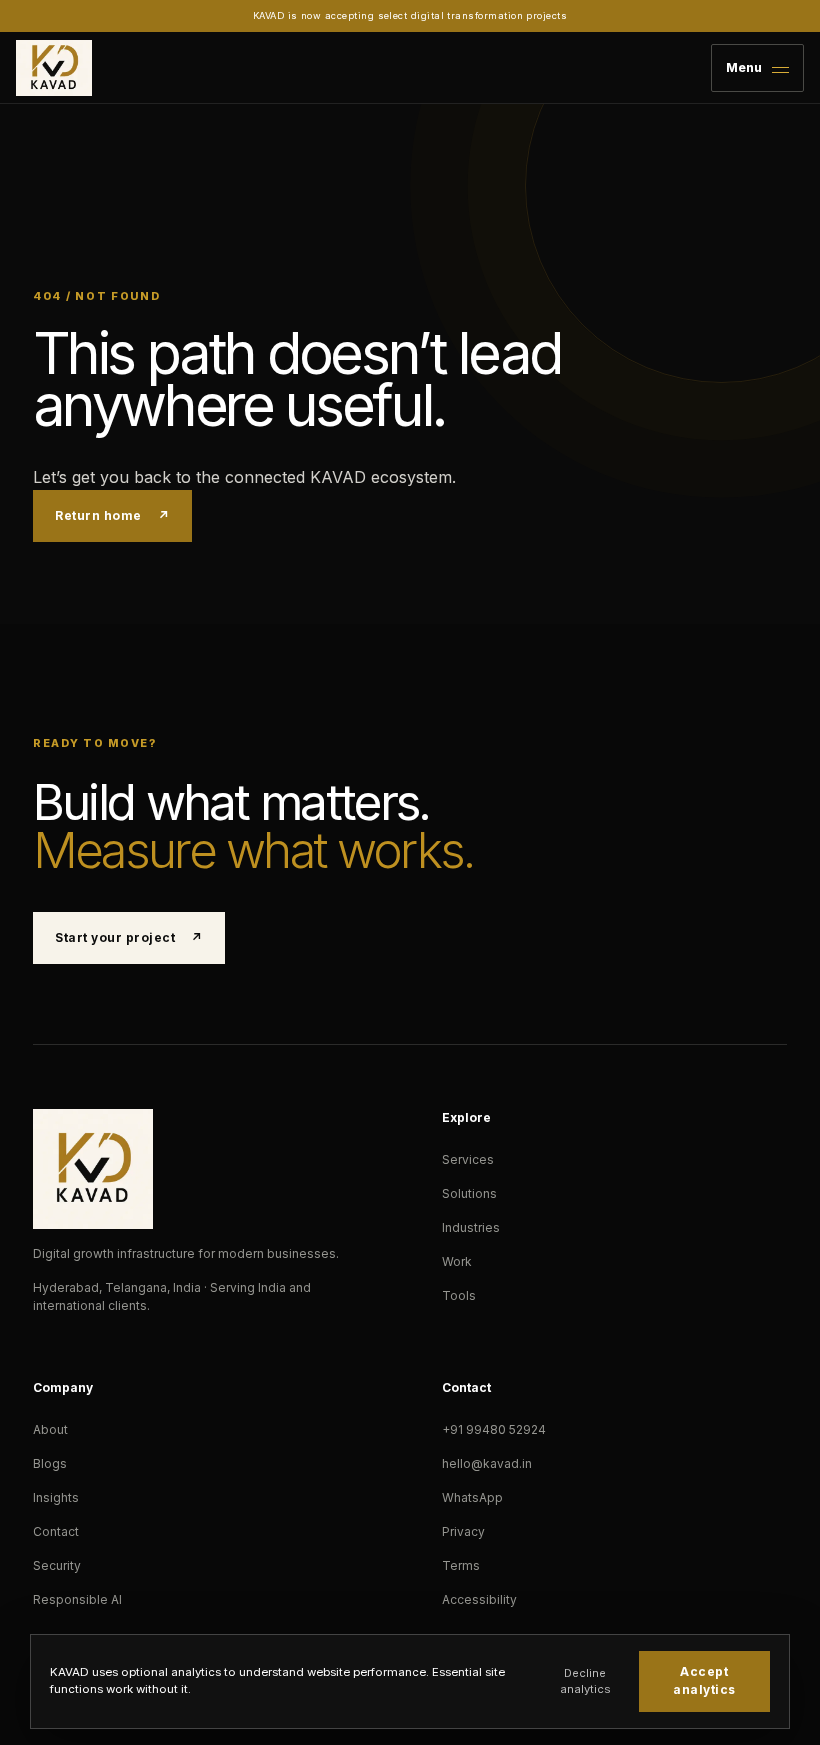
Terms (461, 1565)
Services (468, 1159)
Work (457, 1261)
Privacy (463, 1531)
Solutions (469, 1193)
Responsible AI (77, 1599)
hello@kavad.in (487, 1463)
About (50, 1429)
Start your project (128, 937)
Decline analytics (585, 1681)
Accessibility (479, 1599)
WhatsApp (472, 1497)
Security (57, 1565)
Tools (459, 1295)
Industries (471, 1227)
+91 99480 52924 (494, 1429)
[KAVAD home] (54, 68)
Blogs (50, 1463)
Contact (56, 1531)
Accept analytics (704, 1680)
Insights (56, 1497)
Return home (112, 515)
